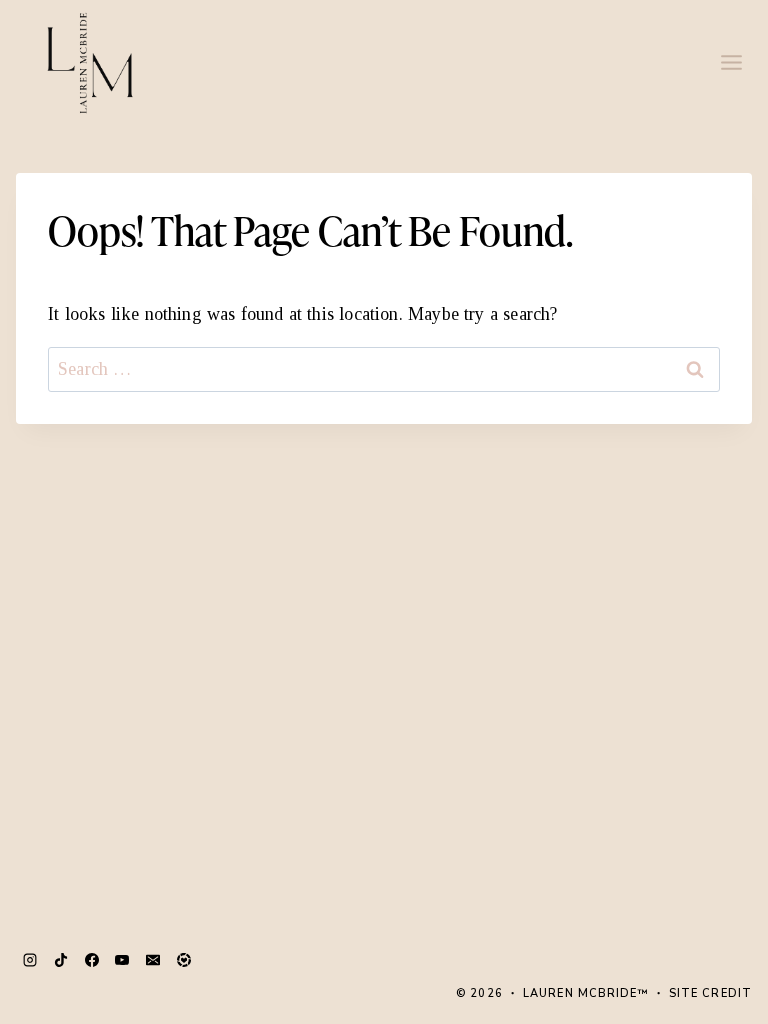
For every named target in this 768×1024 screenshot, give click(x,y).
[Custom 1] (184, 960)
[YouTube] (122, 960)
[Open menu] (731, 62)
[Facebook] (92, 960)
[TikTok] (61, 960)
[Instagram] (30, 960)
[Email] (153, 960)
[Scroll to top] (713, 939)
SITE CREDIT (710, 993)
